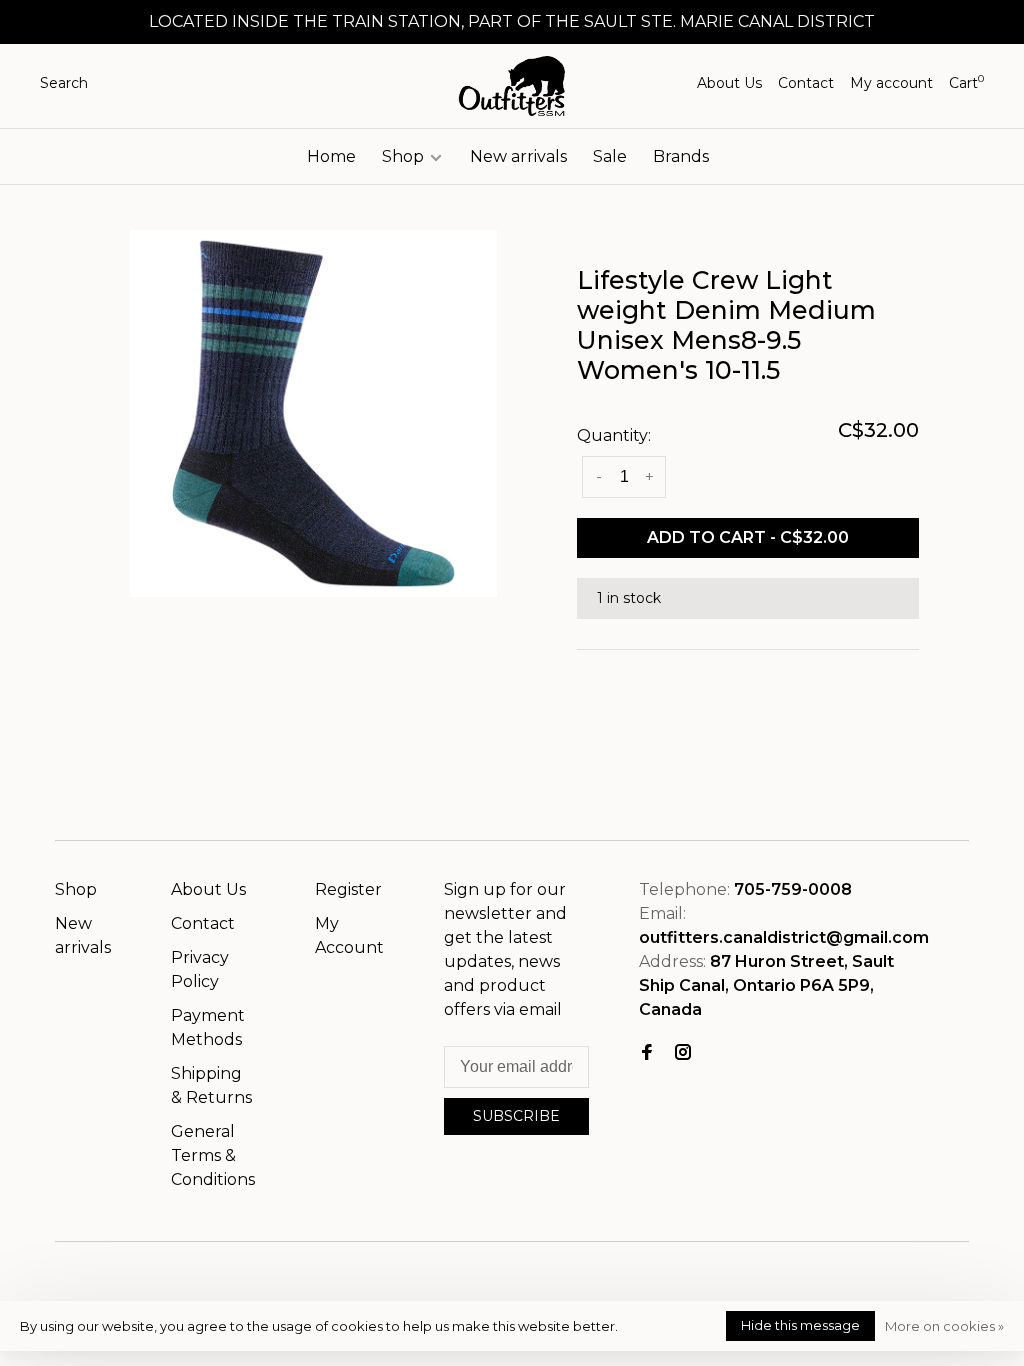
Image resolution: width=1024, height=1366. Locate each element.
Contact (806, 83)
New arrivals (518, 156)
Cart (966, 83)
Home (331, 156)
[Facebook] (647, 1053)
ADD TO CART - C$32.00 (748, 537)
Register (348, 889)
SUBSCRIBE (516, 1116)
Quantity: (614, 435)
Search (64, 83)
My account (891, 83)
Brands (681, 156)
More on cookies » (944, 1326)
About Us (729, 83)
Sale (610, 156)
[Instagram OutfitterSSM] (683, 1053)
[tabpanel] (313, 413)
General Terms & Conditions (213, 1155)
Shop (405, 156)
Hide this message (800, 1325)
